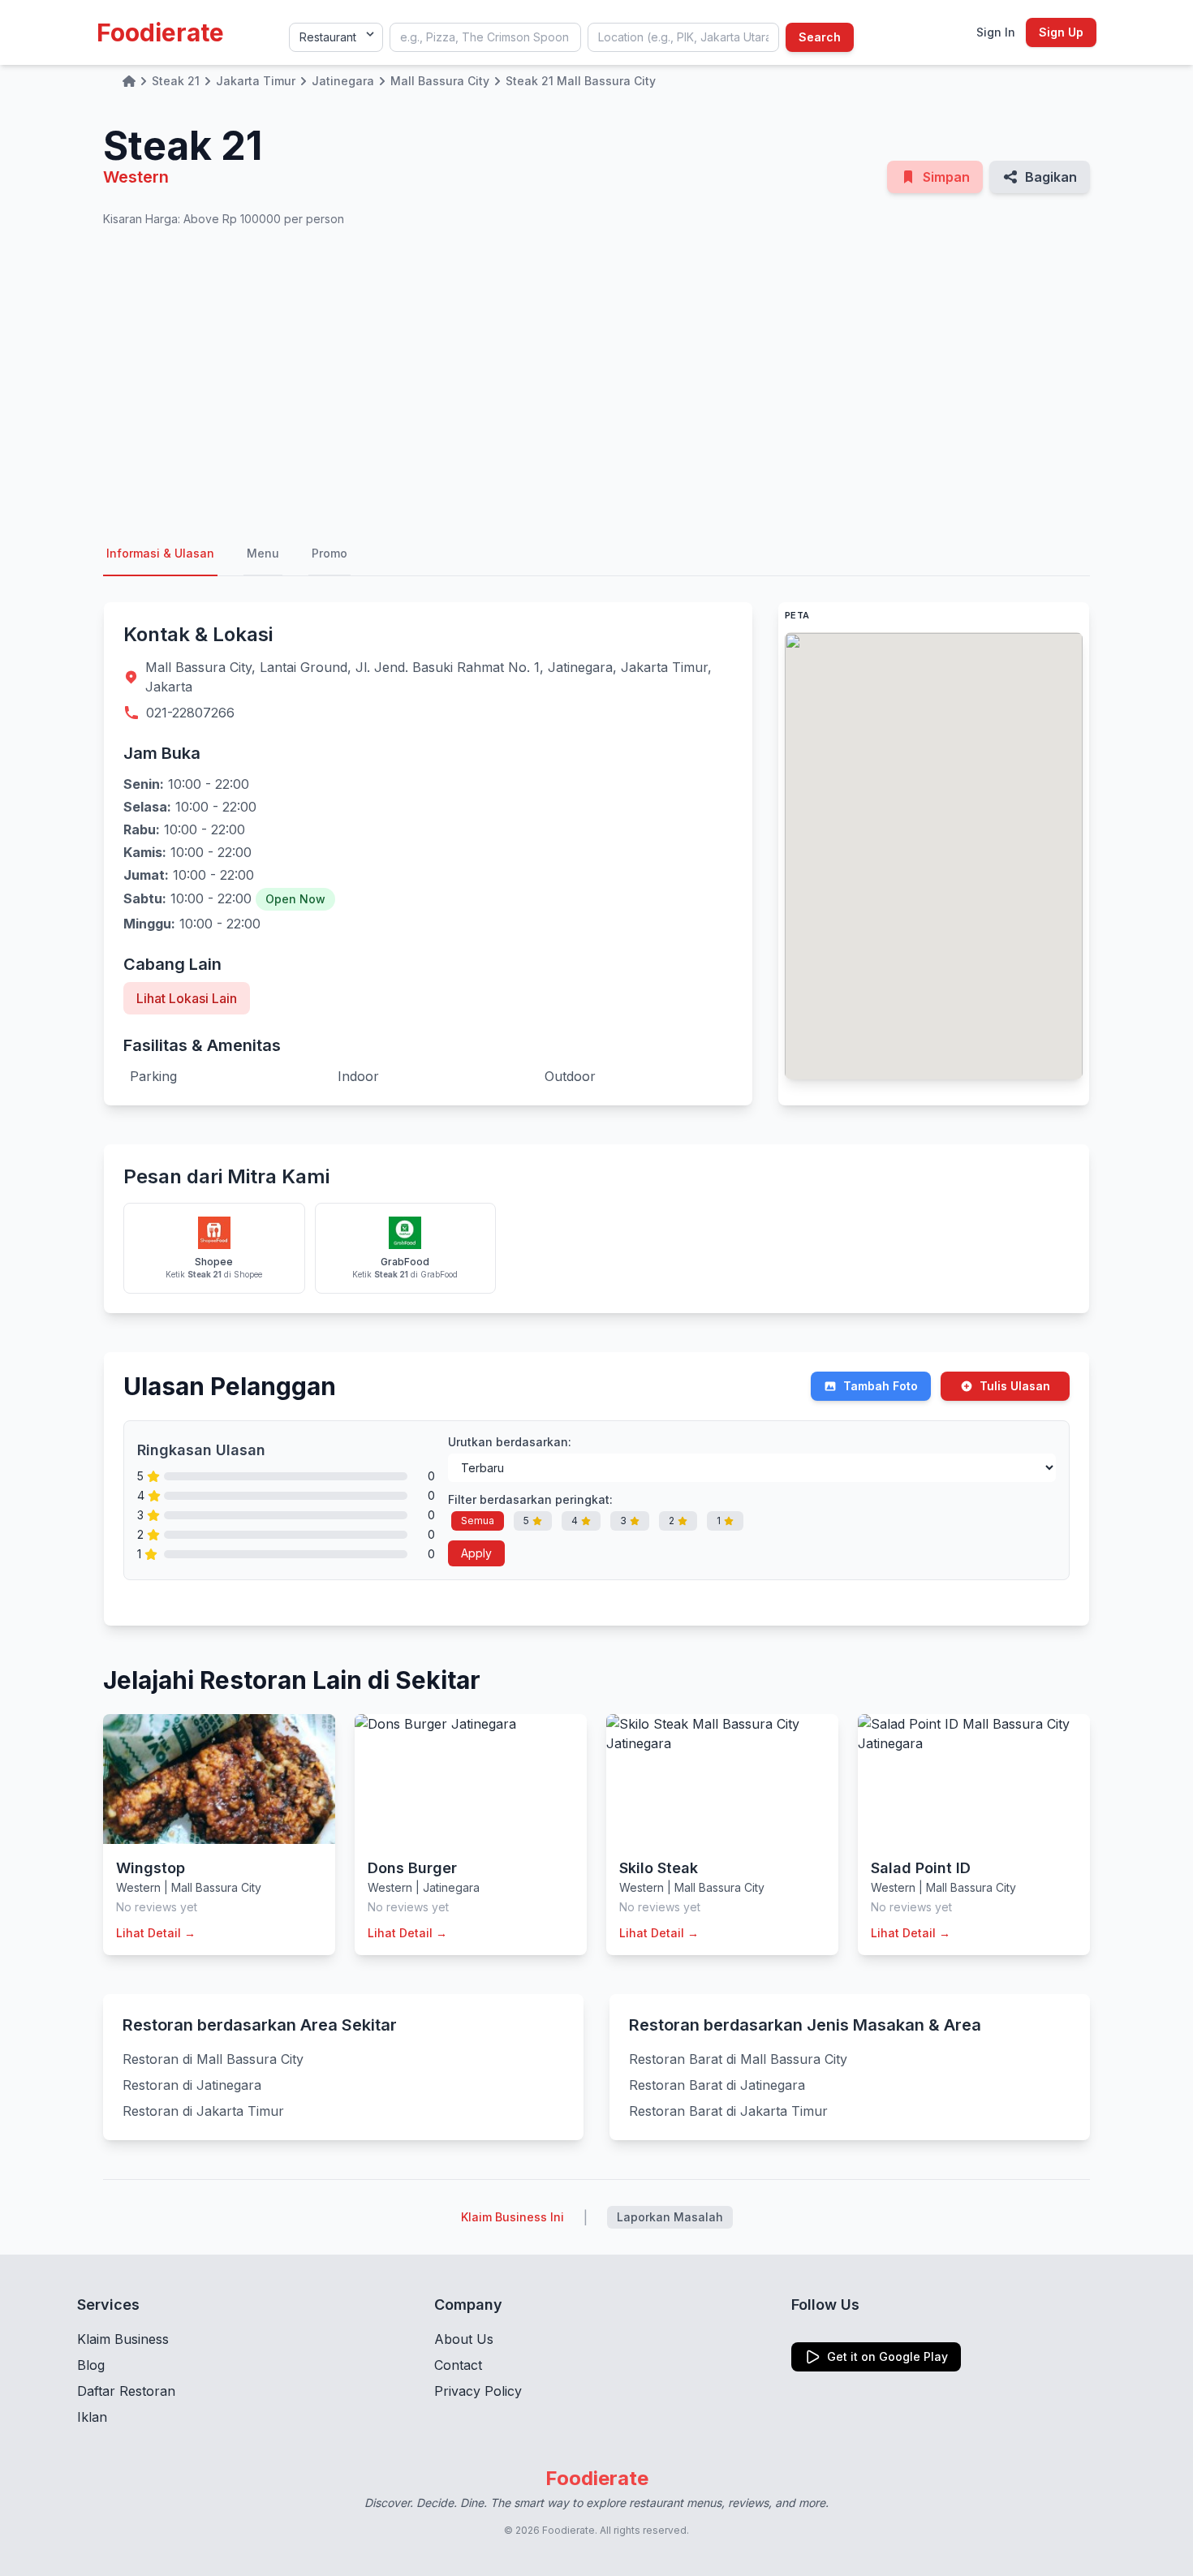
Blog (91, 2365)
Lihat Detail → (156, 1933)
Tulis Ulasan (1015, 1386)
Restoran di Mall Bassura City (213, 2059)
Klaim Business (123, 2339)
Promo (329, 553)
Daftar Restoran (126, 2391)
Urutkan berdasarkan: (510, 1442)
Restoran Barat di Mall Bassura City (738, 2059)
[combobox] (485, 37)
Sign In (996, 32)
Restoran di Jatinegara (192, 2085)
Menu (263, 553)
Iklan (92, 2417)
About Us (464, 2339)
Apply (476, 1553)
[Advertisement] (596, 380)
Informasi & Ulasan (160, 553)
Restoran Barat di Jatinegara (717, 2085)
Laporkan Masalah (670, 2217)
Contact (458, 2365)
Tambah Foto (881, 1386)
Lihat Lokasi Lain (187, 998)
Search (820, 37)
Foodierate (160, 32)
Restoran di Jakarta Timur (203, 2111)
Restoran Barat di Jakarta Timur (728, 2111)
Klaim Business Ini (513, 2217)
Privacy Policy (478, 2391)
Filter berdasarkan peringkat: (530, 1499)
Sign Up (1061, 32)
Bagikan (1051, 177)
